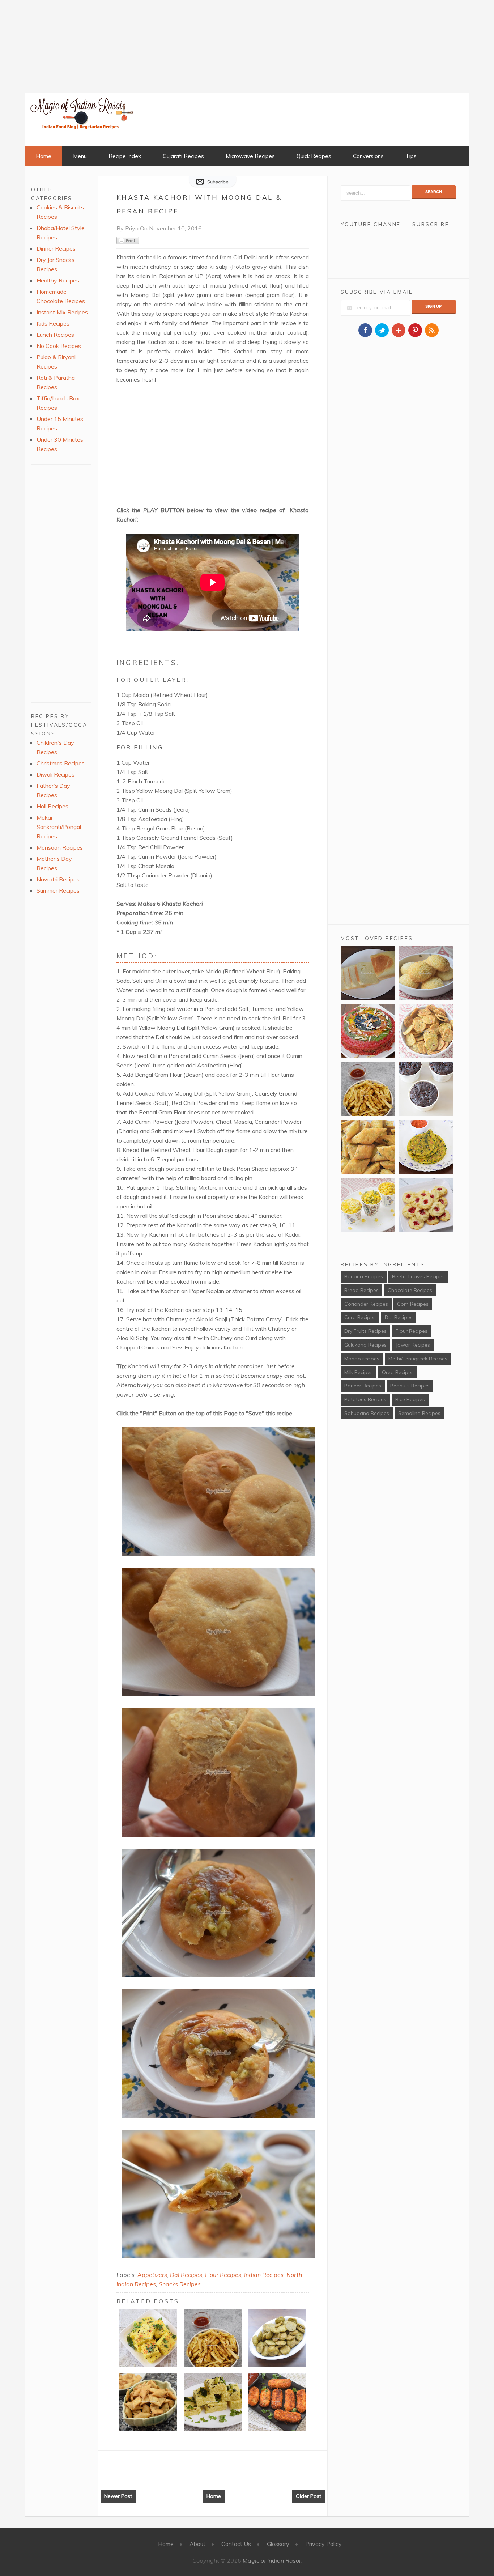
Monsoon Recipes (60, 847)
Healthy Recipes (58, 280)
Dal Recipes (186, 2275)
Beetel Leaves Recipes (418, 1276)
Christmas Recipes (61, 763)
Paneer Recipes (363, 1386)
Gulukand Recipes (365, 1345)
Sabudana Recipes (367, 1413)
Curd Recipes (360, 1317)
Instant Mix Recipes (62, 312)
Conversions (368, 156)
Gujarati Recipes (183, 156)
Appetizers (152, 2275)
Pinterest (415, 330)
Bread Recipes (361, 1290)
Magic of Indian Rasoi (272, 2560)
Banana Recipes (364, 1276)
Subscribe (218, 182)
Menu (80, 156)
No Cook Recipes (59, 346)
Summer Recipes (58, 890)
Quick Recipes (314, 156)
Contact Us (236, 2544)
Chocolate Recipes (410, 1290)
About (197, 2544)
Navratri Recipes (58, 879)
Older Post (308, 2496)
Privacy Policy (323, 2544)
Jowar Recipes (413, 1345)
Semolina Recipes (419, 1413)
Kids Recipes (53, 323)
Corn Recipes (413, 1304)
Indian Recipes (264, 2275)
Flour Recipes (223, 2275)
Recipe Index (125, 156)
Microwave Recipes (250, 156)
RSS (432, 330)
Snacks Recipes (180, 2284)
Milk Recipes (359, 1372)
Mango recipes (362, 1359)
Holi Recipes (52, 806)
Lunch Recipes (55, 335)
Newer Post (118, 2496)
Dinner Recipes (56, 248)
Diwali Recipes (56, 774)
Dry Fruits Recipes (365, 1331)
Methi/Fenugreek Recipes (418, 1359)
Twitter (382, 330)
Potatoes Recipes (365, 1399)
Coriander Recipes (366, 1304)
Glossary (278, 2544)
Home (44, 156)
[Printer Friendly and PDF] (128, 242)
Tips (411, 156)
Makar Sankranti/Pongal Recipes (59, 827)
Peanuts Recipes (410, 1386)
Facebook (365, 330)
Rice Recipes (410, 1399)
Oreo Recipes (398, 1372)
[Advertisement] (54, 45)
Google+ (399, 330)
